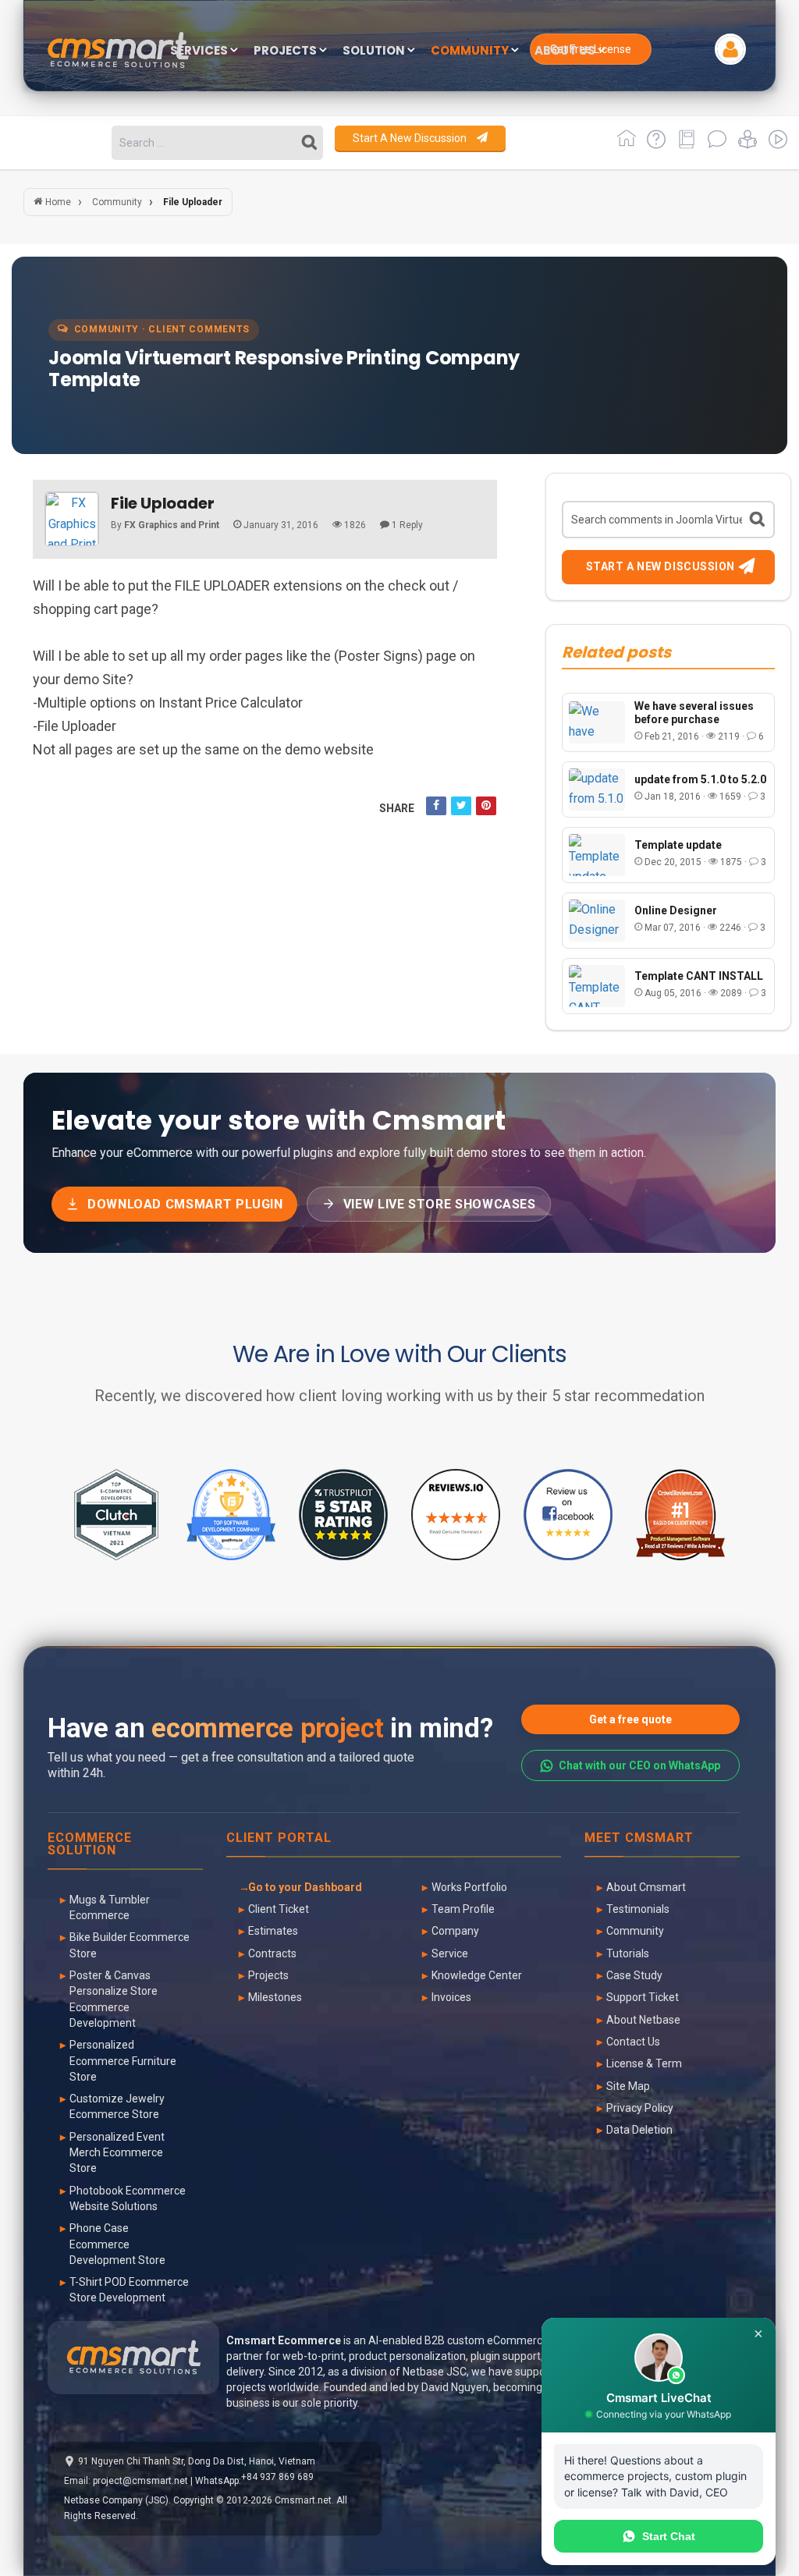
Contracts (272, 1953)
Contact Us (633, 2042)
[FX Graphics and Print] (72, 519)
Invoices (451, 1997)
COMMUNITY (471, 51)
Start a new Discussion (411, 138)
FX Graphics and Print (172, 525)
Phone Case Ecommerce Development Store (117, 2244)
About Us (566, 51)
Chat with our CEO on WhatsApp (639, 1765)
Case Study (634, 1975)
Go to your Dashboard (305, 1887)
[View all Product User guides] (684, 145)
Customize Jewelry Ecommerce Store (117, 2106)
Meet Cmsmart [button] (639, 1838)
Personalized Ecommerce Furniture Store (123, 2061)
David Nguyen (455, 2387)
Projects (268, 1975)
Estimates (273, 1931)
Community (635, 1931)
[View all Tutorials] (745, 145)
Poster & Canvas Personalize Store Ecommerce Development (114, 1999)
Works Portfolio (469, 1887)
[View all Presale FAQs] (653, 145)
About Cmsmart (646, 1887)
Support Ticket (643, 1997)
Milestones (275, 1997)
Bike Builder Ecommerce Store (130, 1945)
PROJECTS (286, 51)
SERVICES (200, 51)
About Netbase (643, 2020)
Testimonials (638, 1909)
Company (455, 1931)
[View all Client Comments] (714, 145)
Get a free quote (630, 1719)
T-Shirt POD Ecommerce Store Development (129, 2290)
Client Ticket (279, 1909)
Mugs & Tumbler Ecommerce (110, 1907)
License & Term (644, 2063)
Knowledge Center (477, 1975)
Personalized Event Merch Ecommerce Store (117, 2153)
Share (397, 808)
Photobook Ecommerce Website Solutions (128, 2198)
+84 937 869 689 (277, 2477)
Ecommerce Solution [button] (90, 1845)
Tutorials (628, 1953)
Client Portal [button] (279, 1838)
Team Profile (463, 1909)
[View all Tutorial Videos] (774, 145)
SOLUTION (375, 51)
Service (450, 1953)
